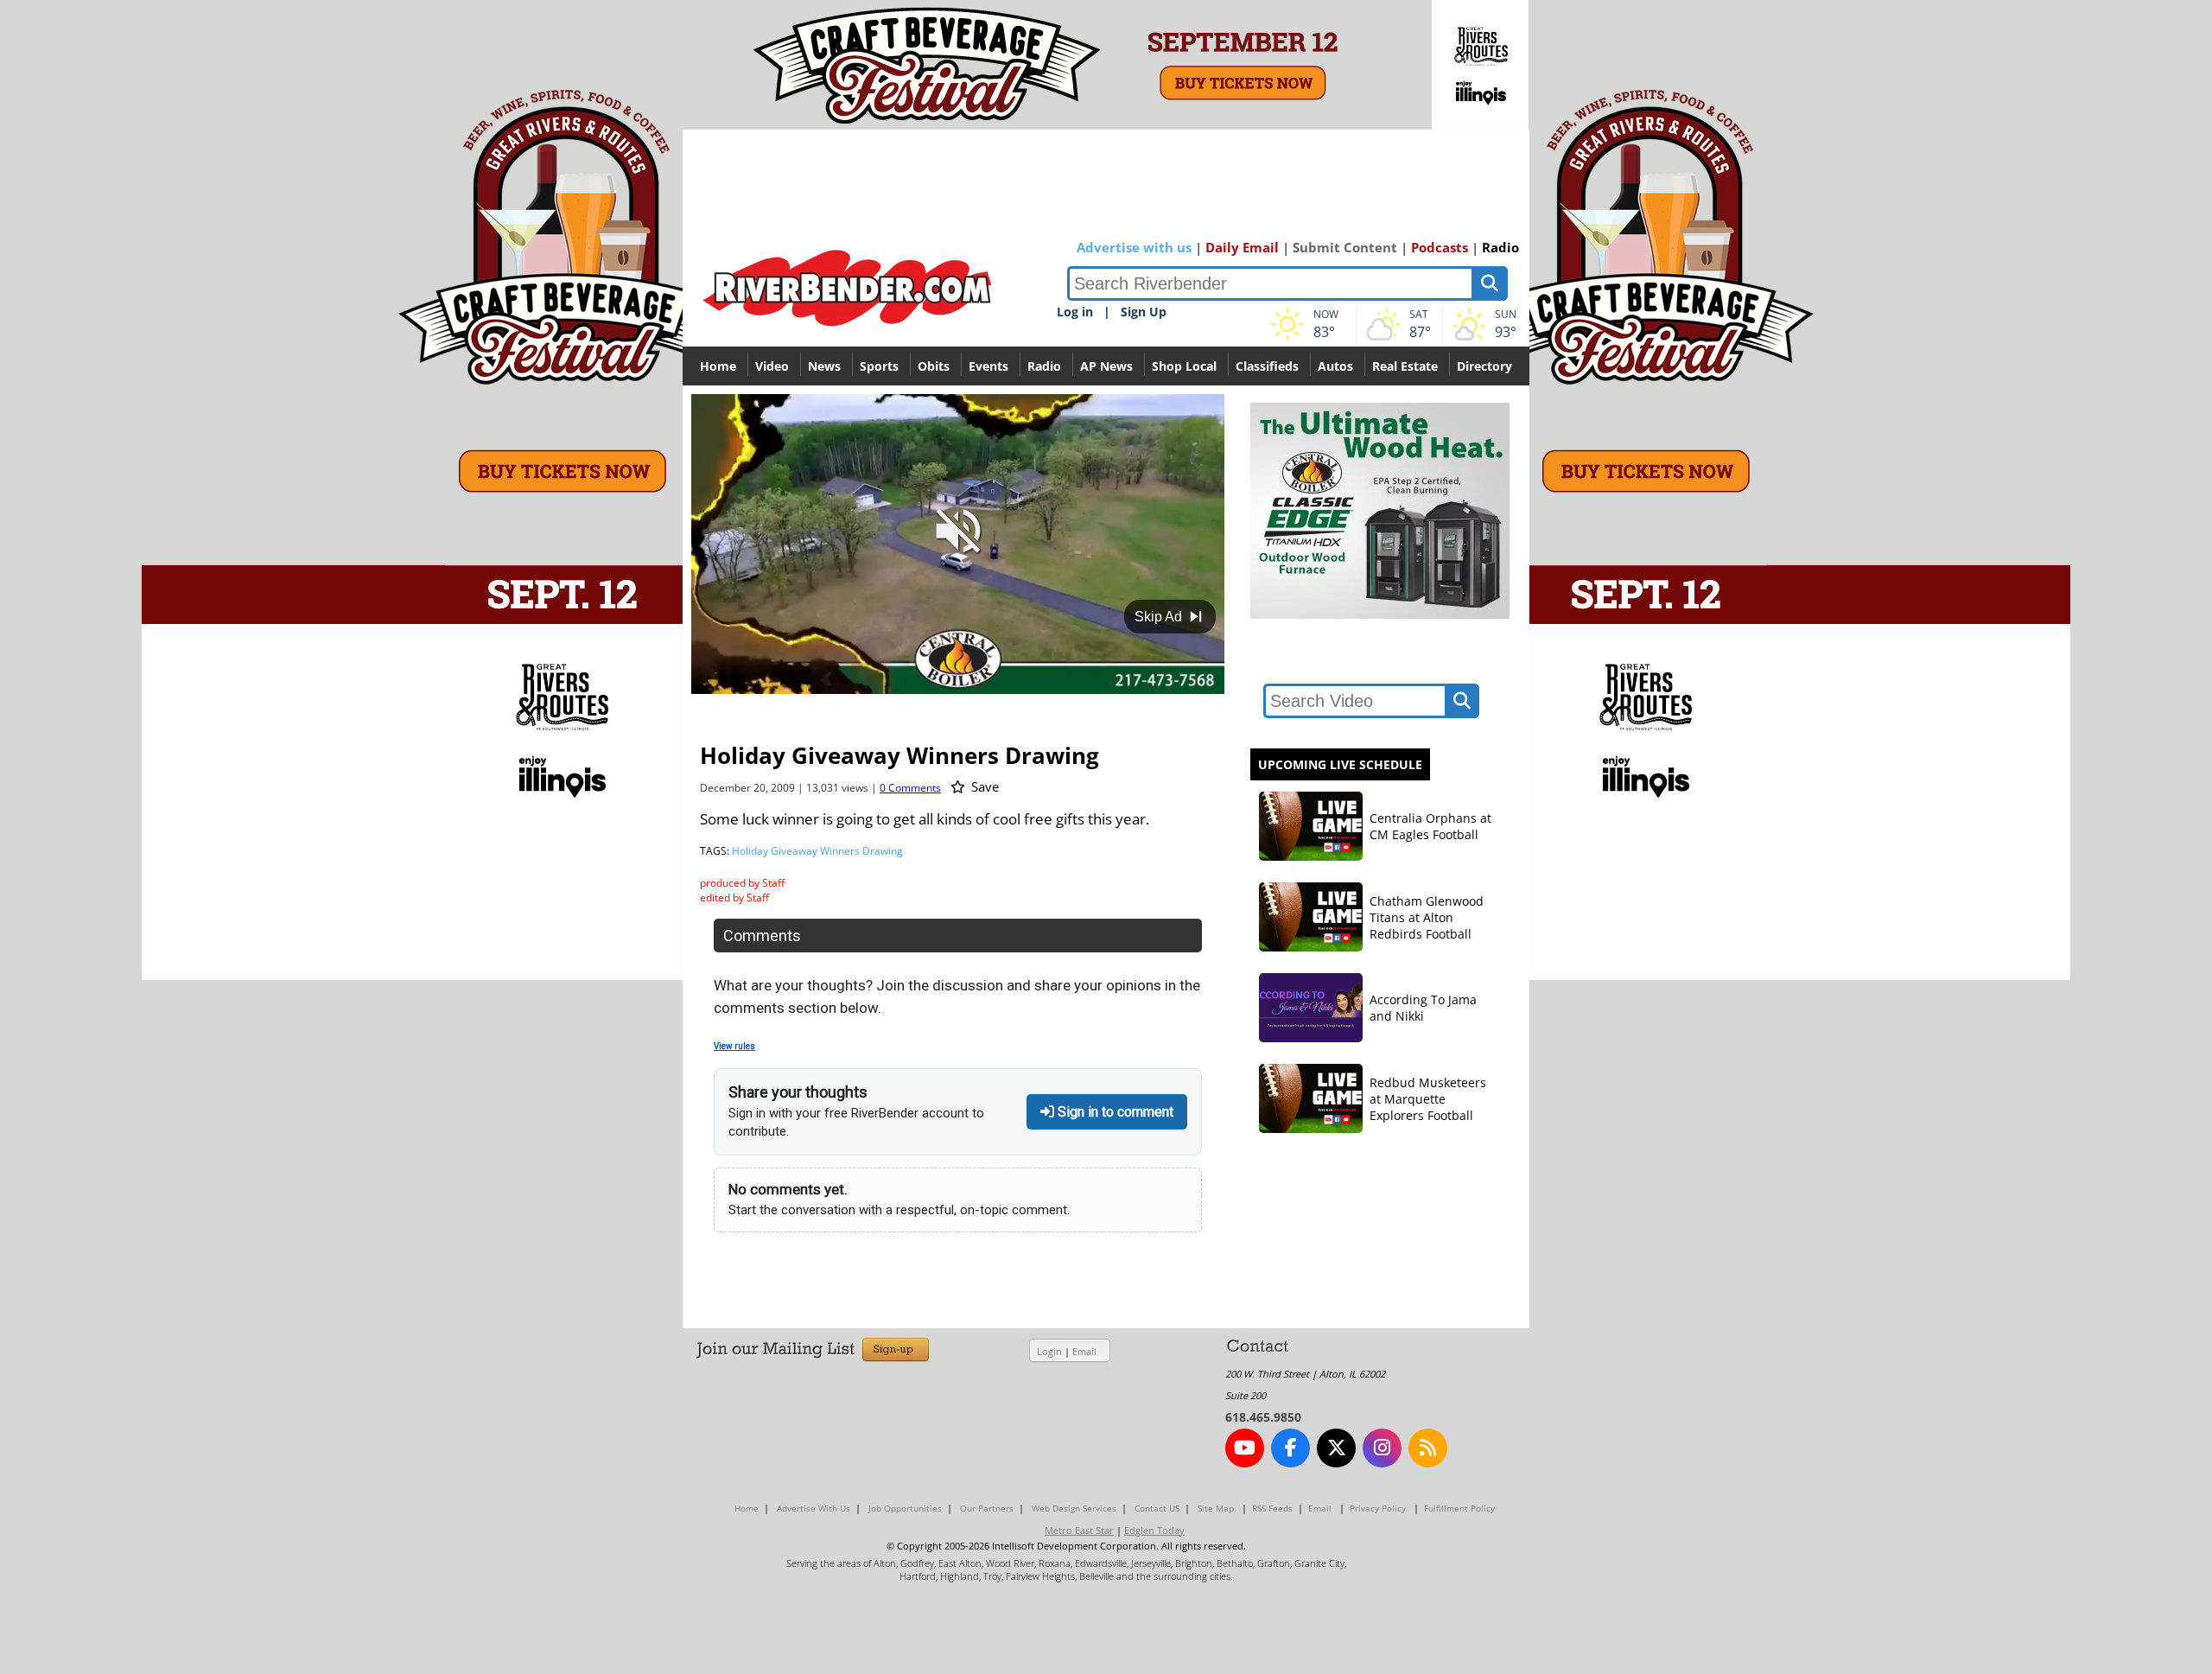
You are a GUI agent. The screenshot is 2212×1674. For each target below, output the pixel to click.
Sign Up (1144, 312)
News (824, 366)
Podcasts (1440, 247)
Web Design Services (1074, 1508)
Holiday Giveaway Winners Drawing (817, 851)
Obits (934, 366)
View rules (734, 1046)
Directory (1484, 366)
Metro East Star (1079, 1530)
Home (718, 366)
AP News (1106, 366)
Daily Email (1242, 247)
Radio (1500, 247)
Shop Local (1184, 366)
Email (1084, 1351)
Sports (879, 366)
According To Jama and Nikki (1423, 1008)
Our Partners (987, 1508)
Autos (1335, 366)
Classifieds (1267, 366)
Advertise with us (1134, 247)
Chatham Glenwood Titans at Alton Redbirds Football (1427, 917)
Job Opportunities (905, 1508)
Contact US (1157, 1508)
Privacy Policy (1378, 1508)
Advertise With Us (814, 1508)
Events (988, 366)
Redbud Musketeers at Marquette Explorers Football (1428, 1099)
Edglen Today (1154, 1530)
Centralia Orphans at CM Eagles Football (1430, 826)
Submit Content (1345, 247)
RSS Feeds (1272, 1508)
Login (1049, 1351)
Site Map (1216, 1508)
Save (983, 786)
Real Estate (1405, 366)
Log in (1075, 312)
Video (772, 366)
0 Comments (910, 788)
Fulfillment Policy (1459, 1508)
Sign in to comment (1114, 1112)
